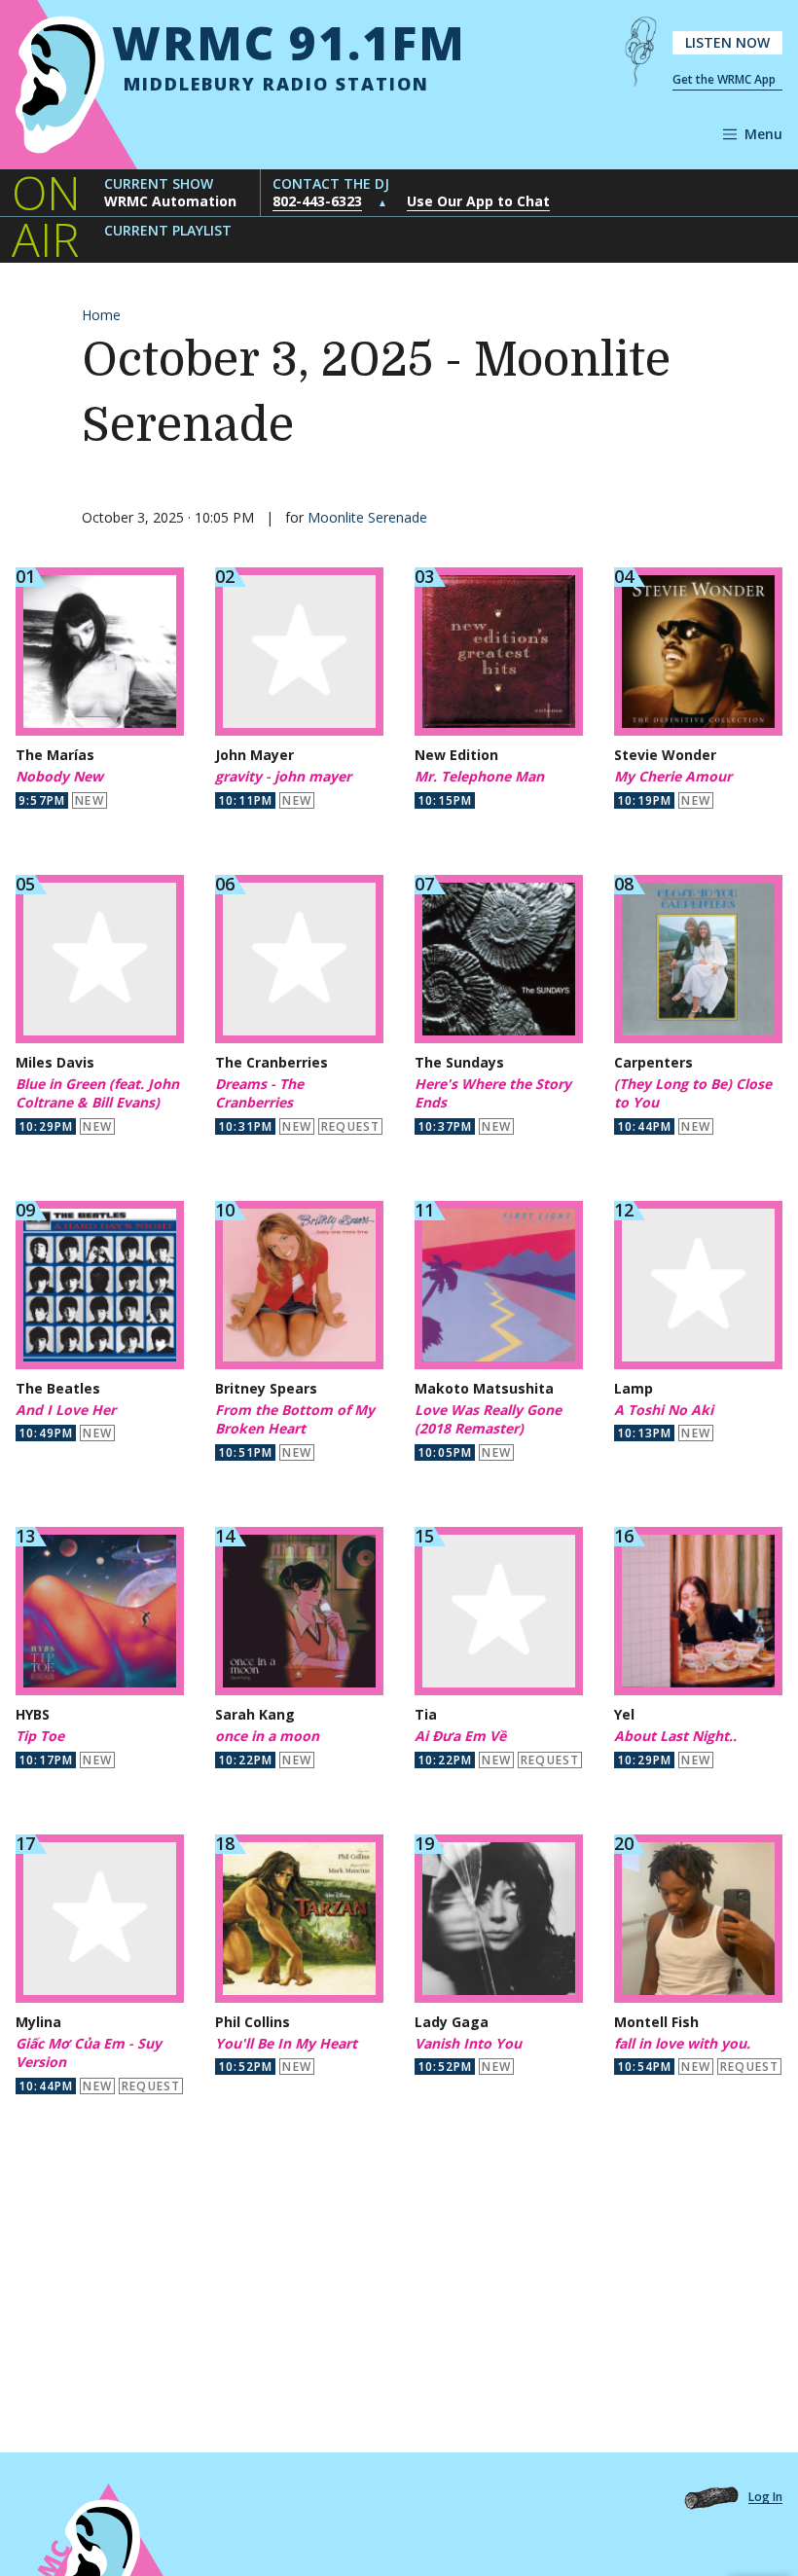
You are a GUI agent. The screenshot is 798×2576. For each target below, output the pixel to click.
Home (101, 315)
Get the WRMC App (724, 79)
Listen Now (727, 42)
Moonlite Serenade (367, 517)
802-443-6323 (317, 201)
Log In (765, 2498)
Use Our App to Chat (478, 201)
